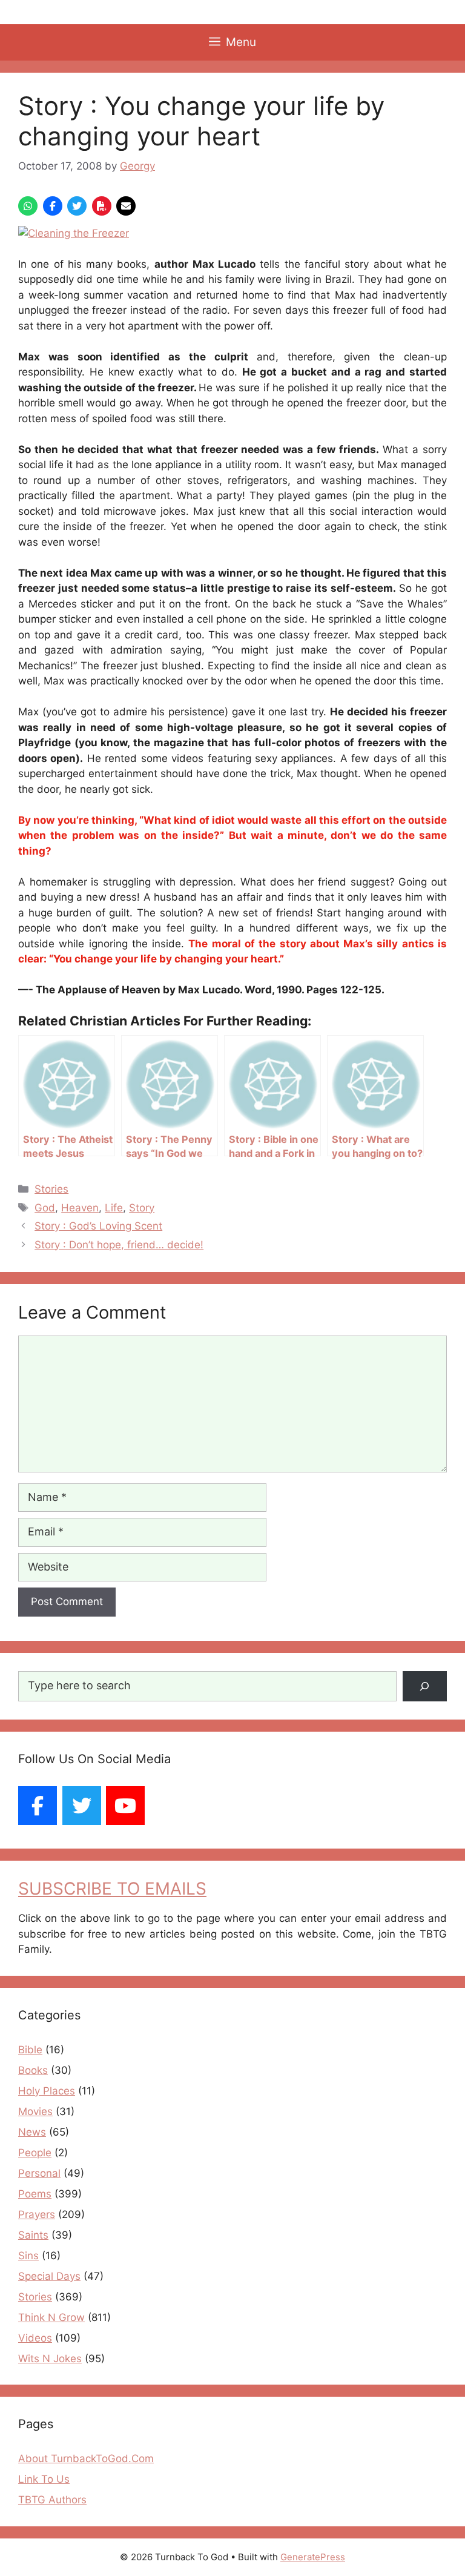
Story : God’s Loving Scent (98, 1226)
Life (114, 1208)
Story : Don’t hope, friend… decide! (119, 1245)
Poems (35, 2194)
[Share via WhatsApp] (28, 206)
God (45, 1208)
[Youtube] (125, 1806)
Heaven (80, 1208)
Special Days (49, 2276)
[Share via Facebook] (53, 206)
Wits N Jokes (50, 2359)
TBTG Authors (52, 2500)
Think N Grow (51, 2317)
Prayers (37, 2214)
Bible (30, 2050)
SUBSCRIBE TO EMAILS (112, 1889)
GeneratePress (313, 2557)
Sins (28, 2256)
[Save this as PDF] (102, 206)
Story (142, 1208)
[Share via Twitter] (77, 206)
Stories (51, 1189)
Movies (35, 2111)
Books (33, 2070)
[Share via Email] (126, 206)
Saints (33, 2235)
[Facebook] (38, 1806)
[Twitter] (82, 1806)
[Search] (425, 1687)
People (35, 2153)
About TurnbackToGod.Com (86, 2458)
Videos (35, 2338)
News (32, 2132)
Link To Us (44, 2479)
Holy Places (47, 2091)
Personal (39, 2173)
